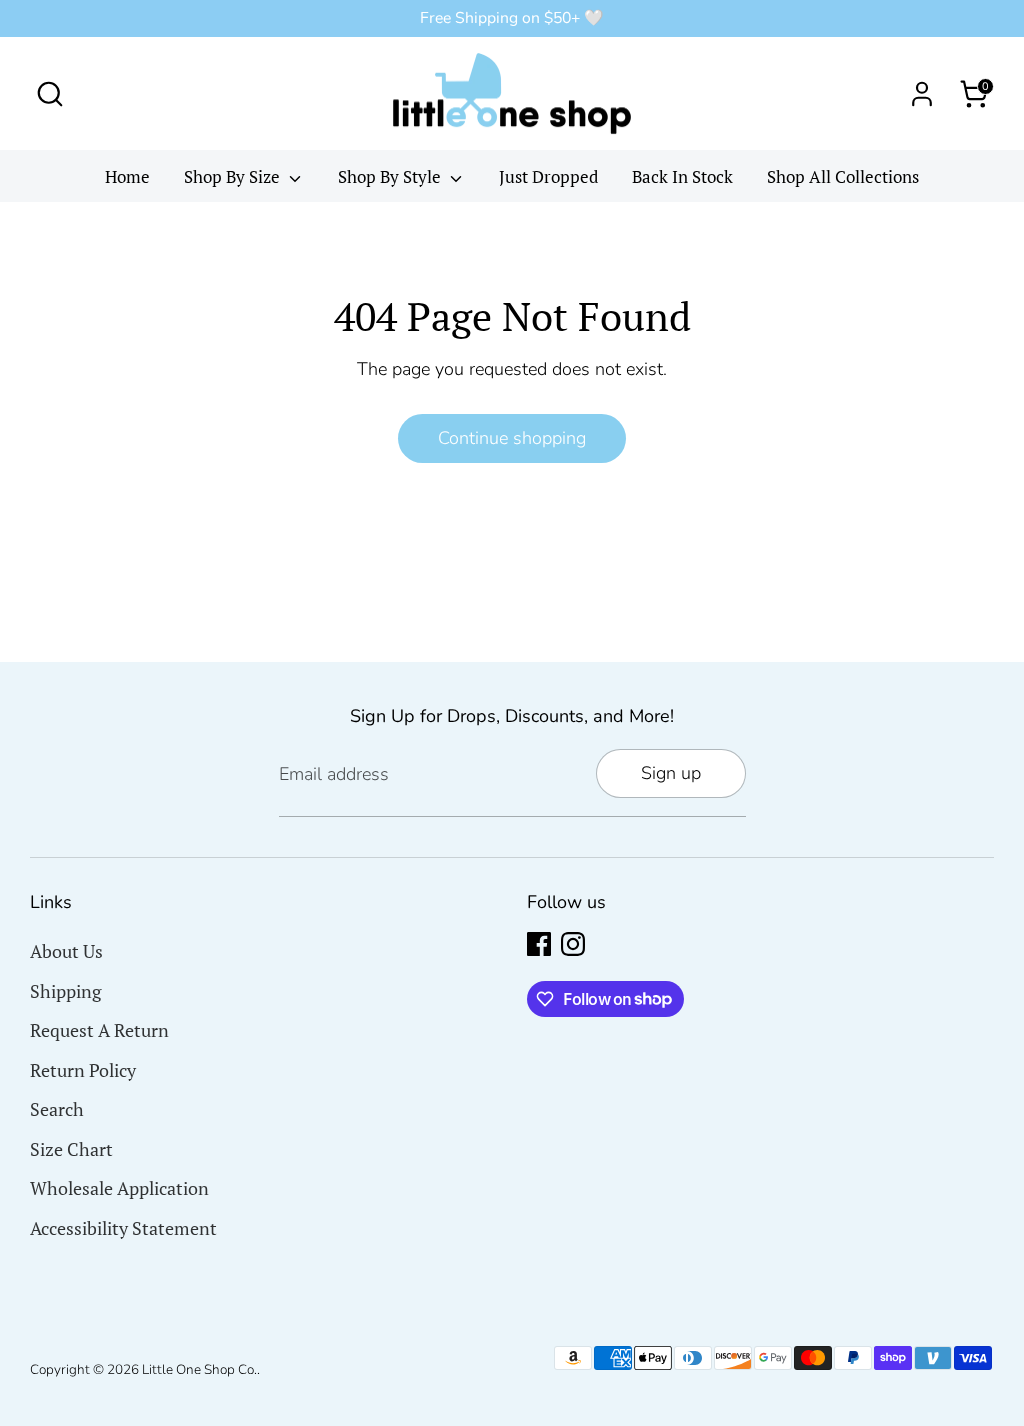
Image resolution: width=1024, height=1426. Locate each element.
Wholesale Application (119, 1188)
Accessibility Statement (123, 1228)
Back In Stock (682, 176)
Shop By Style (391, 176)
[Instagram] (573, 944)
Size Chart (71, 1149)
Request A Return (99, 1030)
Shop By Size (234, 176)
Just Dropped (548, 176)
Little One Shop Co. (199, 1369)
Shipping (65, 991)
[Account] (922, 94)
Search (57, 1109)
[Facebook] (539, 944)
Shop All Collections (843, 176)
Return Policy (83, 1070)
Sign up (671, 773)
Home (127, 176)
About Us (66, 951)
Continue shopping (512, 438)
